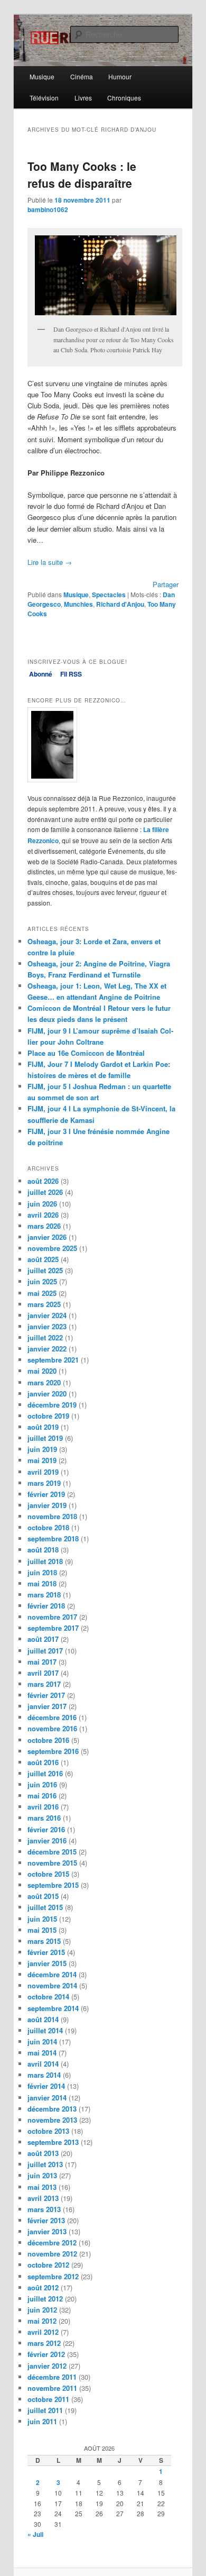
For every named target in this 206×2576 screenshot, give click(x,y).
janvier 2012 (47, 2366)
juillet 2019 (45, 1438)
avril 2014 (43, 2064)
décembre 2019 (52, 1405)
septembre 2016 (53, 1751)
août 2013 (43, 2153)
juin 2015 (42, 1919)
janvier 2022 (47, 1349)
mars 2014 (44, 2075)
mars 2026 (44, 1226)
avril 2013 (43, 2198)
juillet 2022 (45, 1337)
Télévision (44, 98)
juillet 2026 (45, 1192)
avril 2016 (43, 1807)
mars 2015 (44, 1941)
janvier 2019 (47, 1505)
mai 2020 (42, 1371)
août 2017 (43, 1639)
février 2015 (46, 1952)
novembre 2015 (52, 1863)
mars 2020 (44, 1382)
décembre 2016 (52, 1717)
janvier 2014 (47, 2098)
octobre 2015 (48, 1874)
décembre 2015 (52, 1852)
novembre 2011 (52, 2388)
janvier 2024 (47, 1315)
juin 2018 (42, 1572)
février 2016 (46, 1829)
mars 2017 (44, 1684)
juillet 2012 (45, 2299)
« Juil (35, 2534)
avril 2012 (43, 2332)
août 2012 (43, 2287)
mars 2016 (44, 1818)
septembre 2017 (53, 1628)
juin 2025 (42, 1281)
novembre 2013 (52, 2120)
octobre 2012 (48, 2265)
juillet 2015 (45, 1907)
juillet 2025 (45, 1270)
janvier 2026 (47, 1237)
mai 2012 (42, 2321)
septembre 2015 (53, 1885)
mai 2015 (42, 1930)
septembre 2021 (53, 1360)
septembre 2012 (53, 2276)
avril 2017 (43, 1673)
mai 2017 (42, 1662)
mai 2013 (42, 2187)
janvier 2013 (47, 2231)
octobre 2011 (48, 2399)
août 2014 (43, 2019)
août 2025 (43, 1259)
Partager (166, 584)
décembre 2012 (52, 2242)
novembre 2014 (52, 1985)
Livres (83, 98)
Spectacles (109, 595)
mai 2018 (42, 1583)
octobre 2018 (48, 1527)
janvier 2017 (47, 1706)
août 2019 (43, 1427)
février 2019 (46, 1494)
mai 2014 (42, 2053)
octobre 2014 (48, 1997)
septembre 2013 (53, 2142)
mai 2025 (42, 1293)
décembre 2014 (52, 1974)
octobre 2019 (48, 1416)
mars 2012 (44, 2343)
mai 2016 (42, 1796)
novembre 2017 (52, 1617)
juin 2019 (42, 1449)
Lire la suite (50, 562)
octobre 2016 (48, 1740)
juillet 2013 (45, 2164)
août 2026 (43, 1181)
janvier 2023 (47, 1326)
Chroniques (124, 98)
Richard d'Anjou (120, 604)
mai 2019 (42, 1460)
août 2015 (43, 1896)
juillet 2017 (45, 1651)
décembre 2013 (52, 2109)
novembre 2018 (52, 1516)
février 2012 (46, 2354)
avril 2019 (43, 1472)
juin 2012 (42, 2310)
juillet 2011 (45, 2410)
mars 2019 (44, 1483)
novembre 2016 (52, 1728)
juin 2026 (42, 1204)
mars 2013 (44, 2209)
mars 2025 (44, 1304)
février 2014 (46, 2086)
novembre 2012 (52, 2254)
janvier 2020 (47, 1394)
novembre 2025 (52, 1248)
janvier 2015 (47, 1963)
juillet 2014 (45, 2030)
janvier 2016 (47, 1840)
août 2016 (43, 1762)
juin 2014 (42, 2041)
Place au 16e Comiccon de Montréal (86, 1053)
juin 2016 (42, 1784)
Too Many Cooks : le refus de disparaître (82, 175)
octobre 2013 (48, 2131)
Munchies (78, 604)
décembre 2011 (52, 2377)
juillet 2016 (45, 1773)
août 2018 (43, 1550)
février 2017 (46, 1695)
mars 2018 (44, 1595)
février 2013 (46, 2220)
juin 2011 (42, 2421)
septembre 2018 (53, 1538)
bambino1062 (48, 209)
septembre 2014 (53, 2008)
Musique (42, 76)
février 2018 (46, 1606)
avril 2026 (43, 1215)
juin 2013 (42, 2175)
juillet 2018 (45, 1561)
